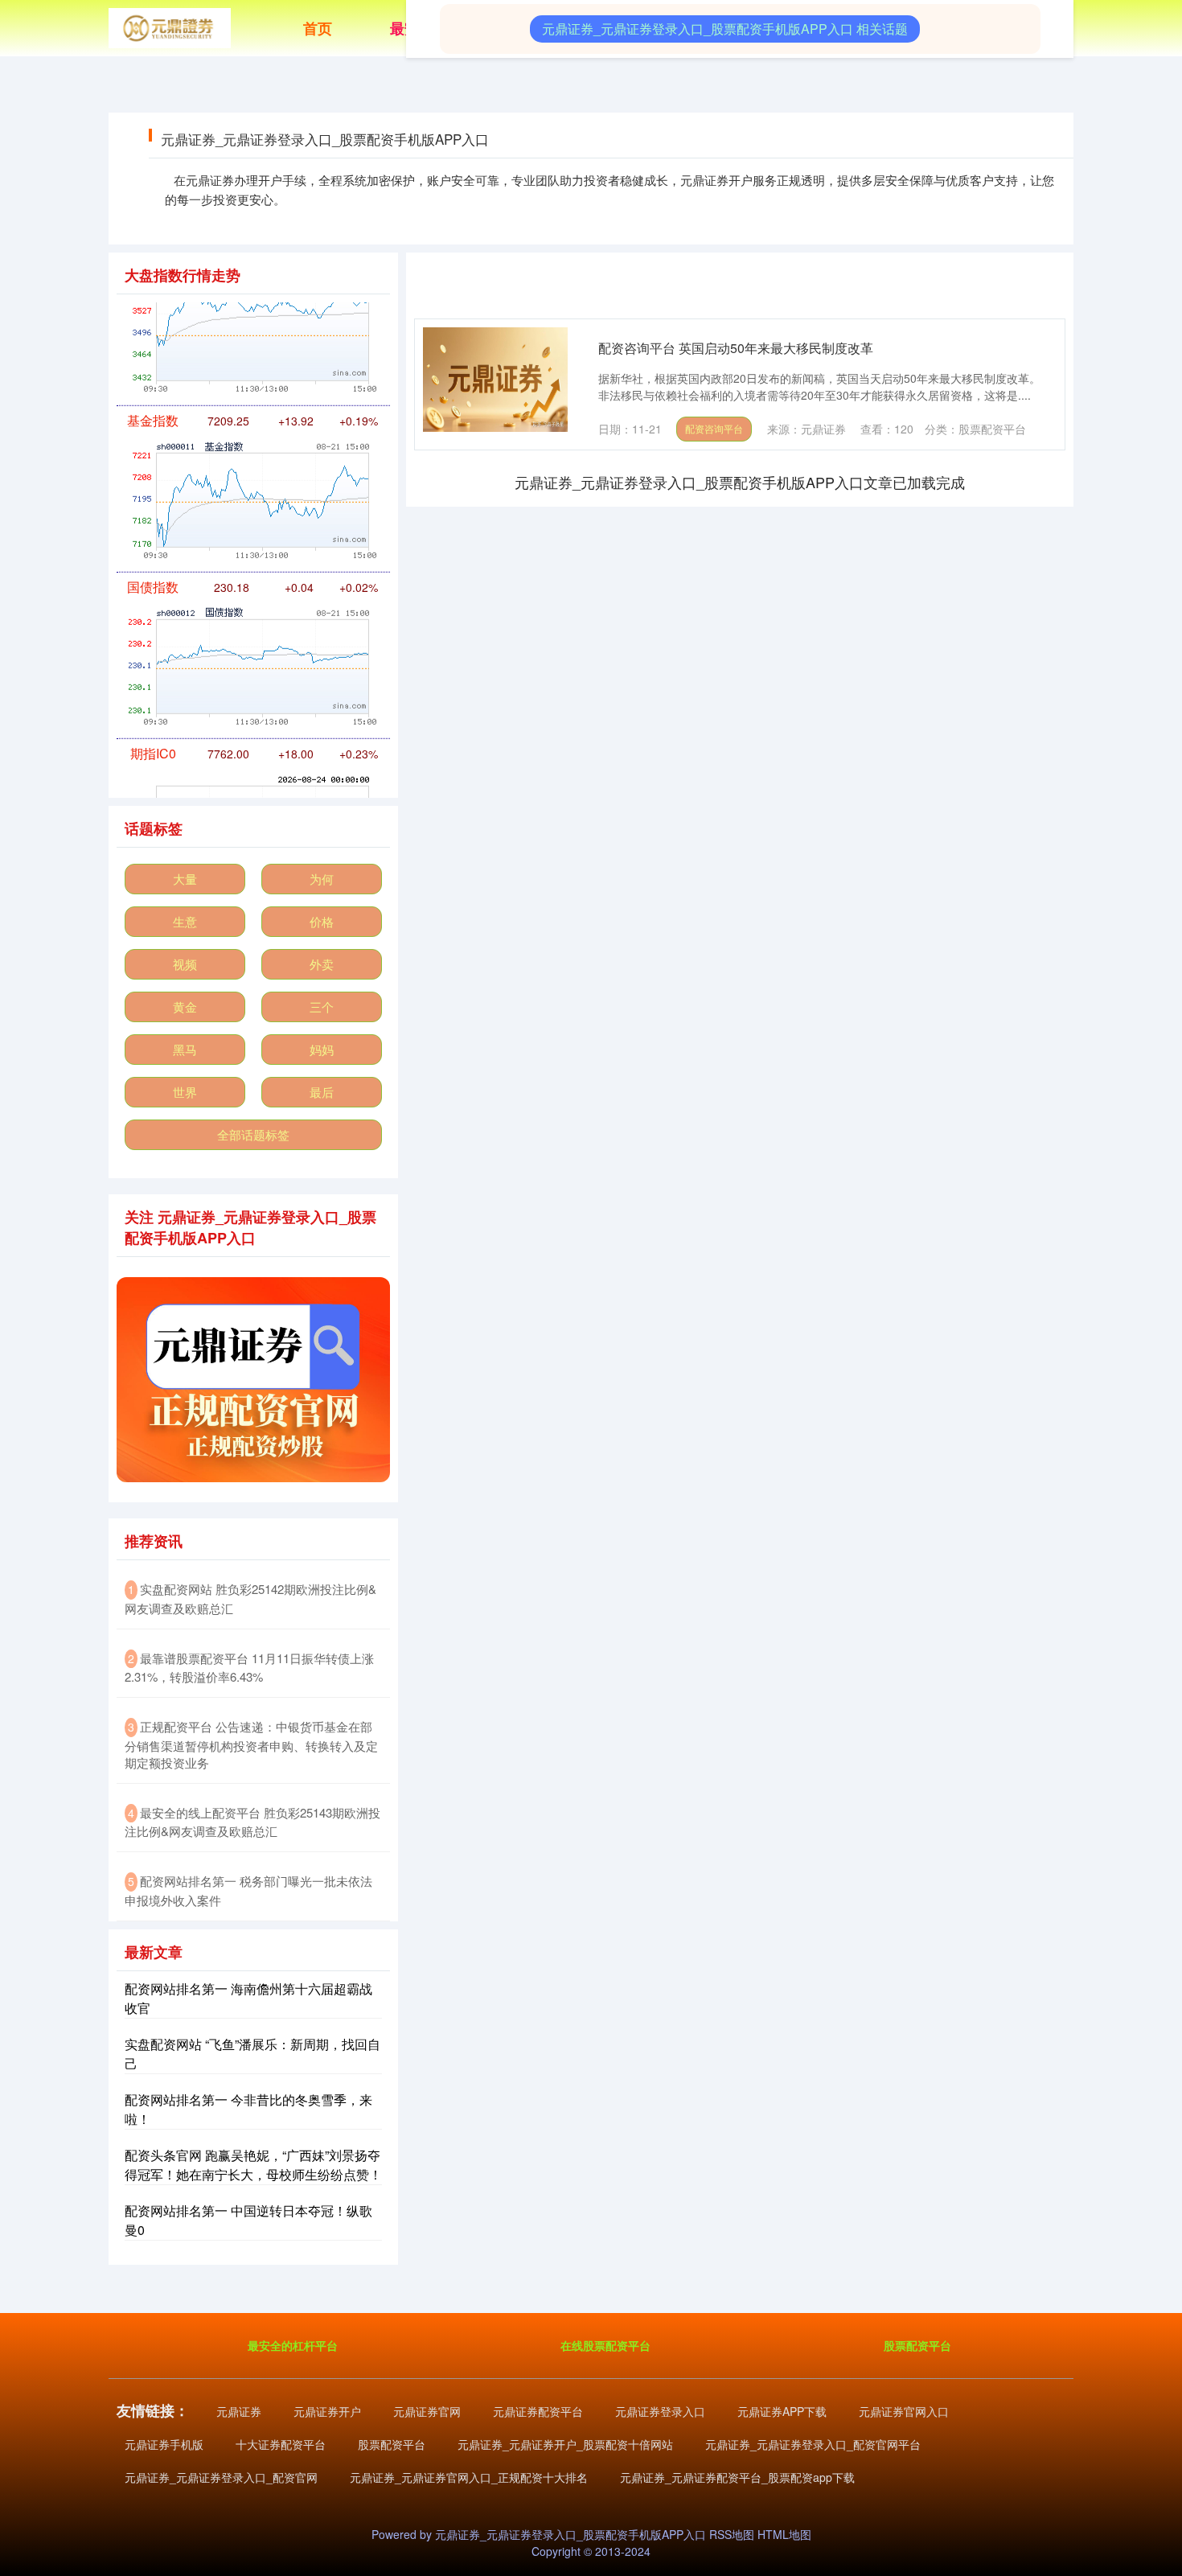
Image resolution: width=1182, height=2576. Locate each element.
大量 (185, 879)
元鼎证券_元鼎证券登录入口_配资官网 (221, 2477)
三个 (322, 1007)
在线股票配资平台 (605, 2345)
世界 (185, 1092)
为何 (322, 879)
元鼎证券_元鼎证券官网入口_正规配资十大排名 (469, 2477)
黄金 (185, 1007)
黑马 (185, 1049)
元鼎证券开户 (327, 2411)
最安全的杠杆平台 (293, 2345)
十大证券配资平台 (281, 2444)
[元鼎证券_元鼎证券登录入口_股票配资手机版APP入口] (170, 27)
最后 (322, 1092)
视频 (185, 964)
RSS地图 (732, 2534)
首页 (318, 28)
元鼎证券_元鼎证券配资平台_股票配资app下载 (737, 2477)
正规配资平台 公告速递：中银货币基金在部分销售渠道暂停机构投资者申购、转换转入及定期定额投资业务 (251, 1744)
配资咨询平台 (714, 428)
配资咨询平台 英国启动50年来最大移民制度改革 (736, 348)
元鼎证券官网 (427, 2411)
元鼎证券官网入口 (904, 2411)
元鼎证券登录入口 (660, 2411)
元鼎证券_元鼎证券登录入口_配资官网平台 (813, 2444)
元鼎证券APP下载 (782, 2411)
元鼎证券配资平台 (538, 2411)
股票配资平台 (917, 2345)
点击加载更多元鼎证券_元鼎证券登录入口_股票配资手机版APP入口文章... (740, 482)
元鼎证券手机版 (164, 2444)
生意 (185, 921)
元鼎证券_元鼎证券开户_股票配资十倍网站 (565, 2444)
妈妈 (322, 1049)
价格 (322, 921)
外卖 (322, 964)
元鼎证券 (239, 2411)
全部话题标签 (253, 1134)
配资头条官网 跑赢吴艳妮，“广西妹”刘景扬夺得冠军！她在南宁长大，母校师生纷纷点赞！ (253, 2165)
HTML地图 (784, 2534)
